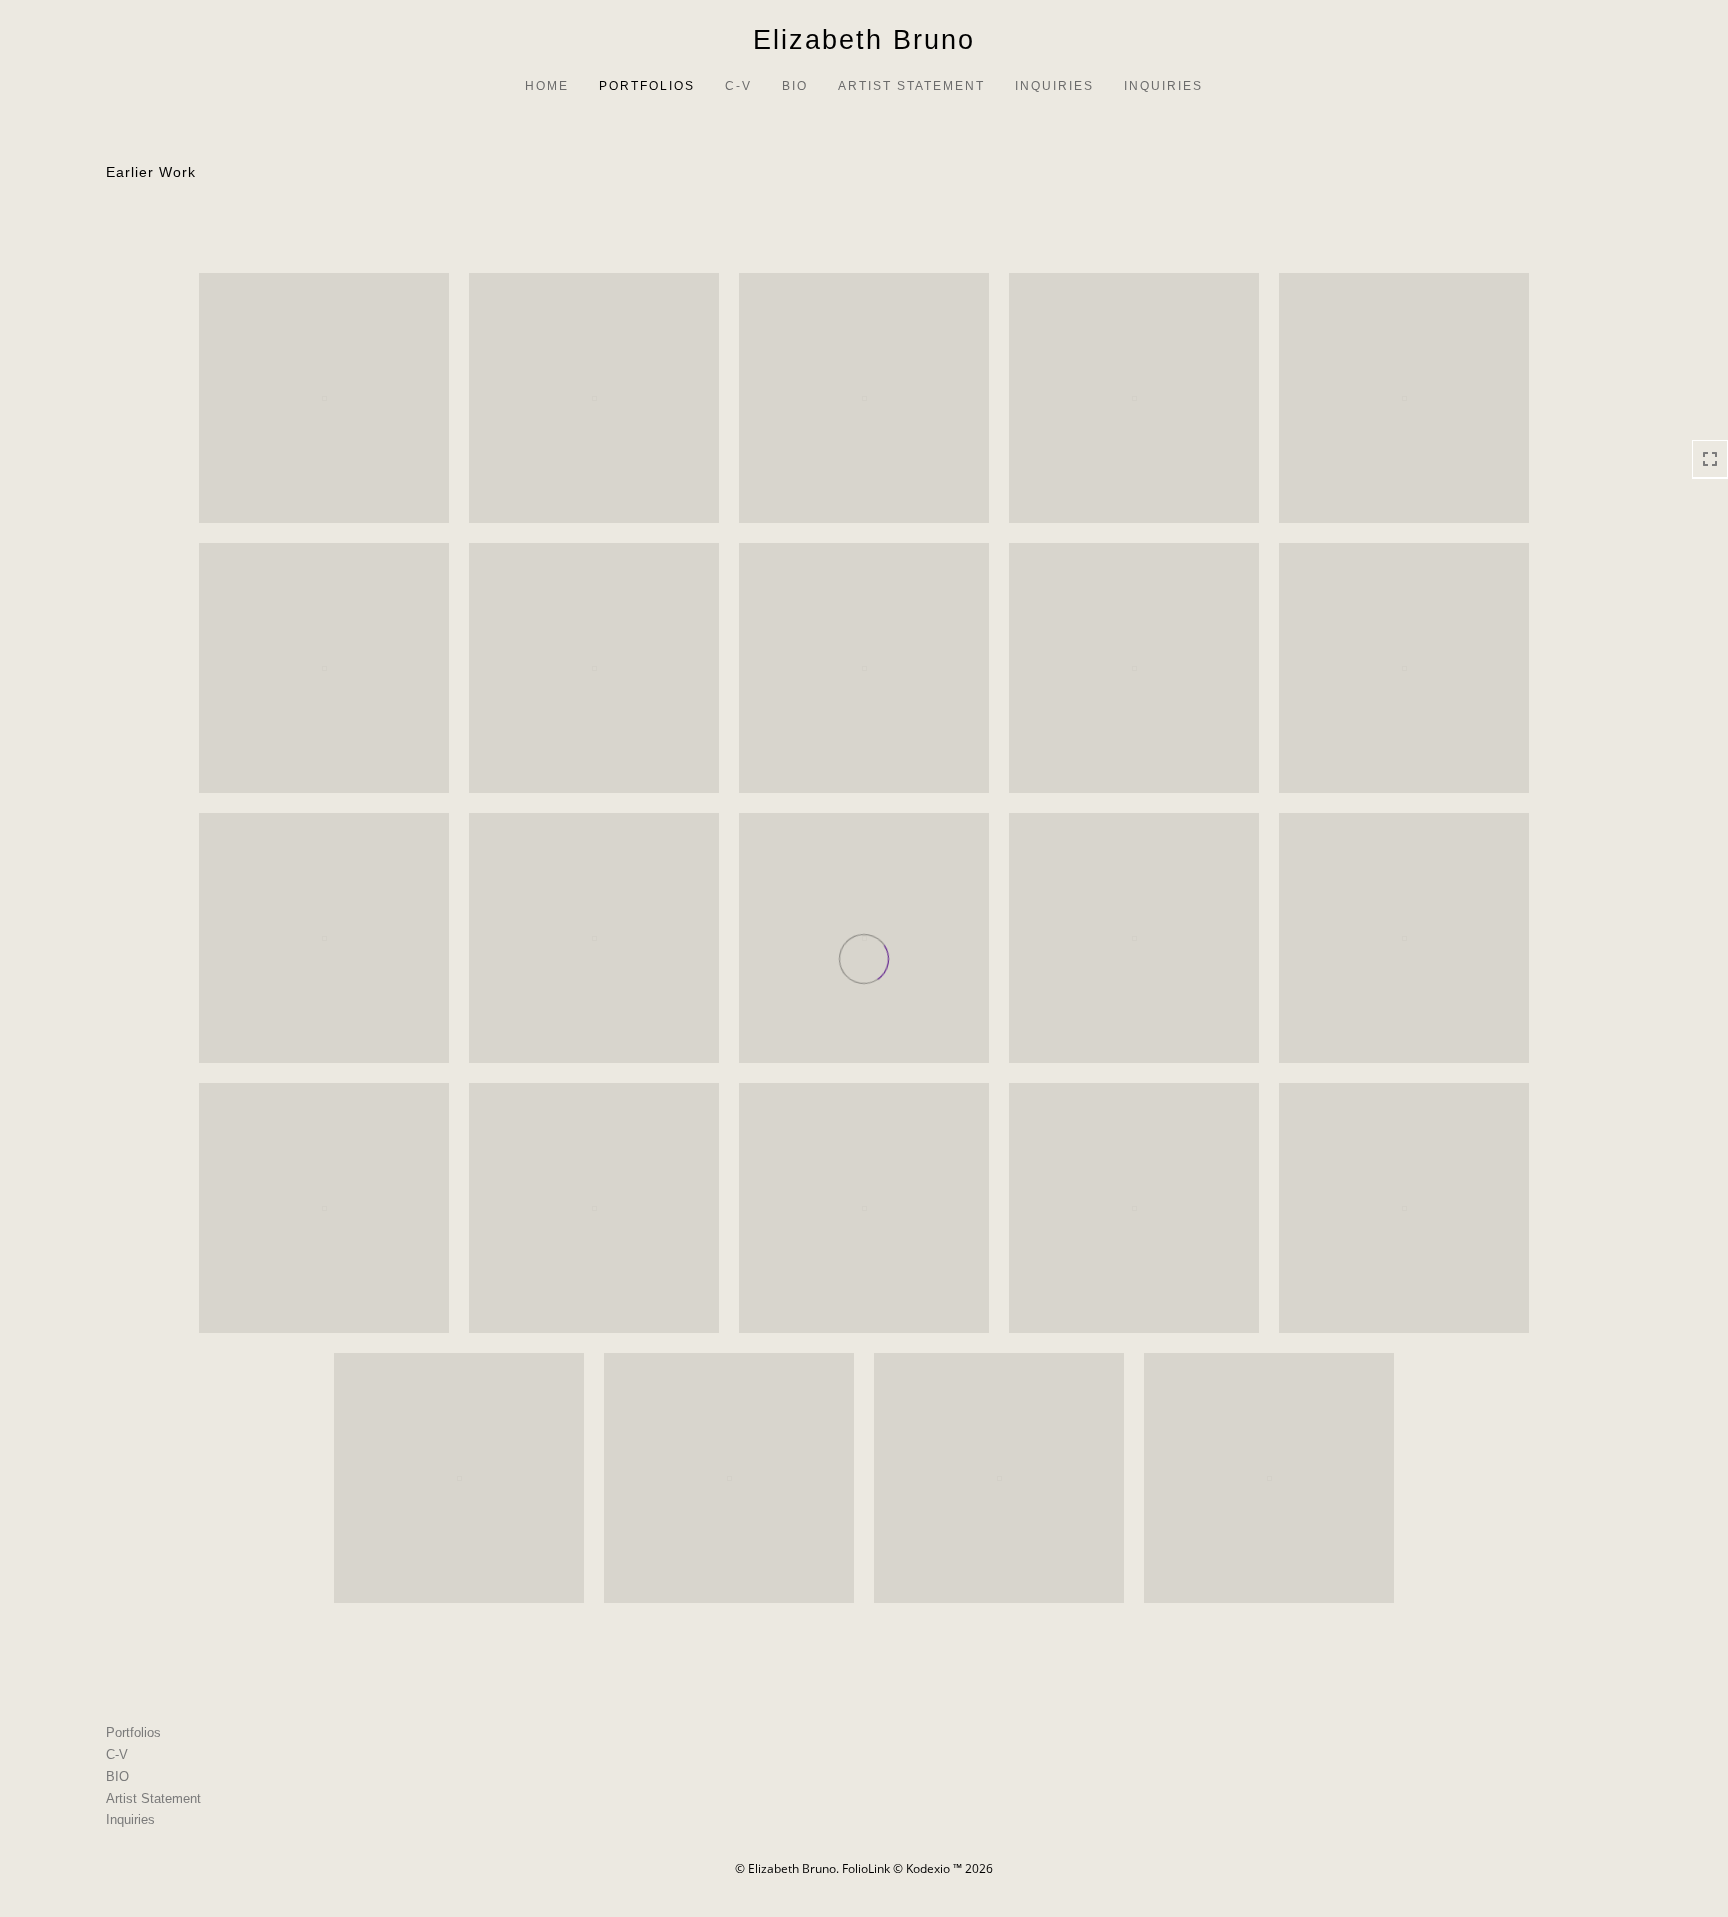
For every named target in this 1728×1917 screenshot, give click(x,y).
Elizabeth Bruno (864, 40)
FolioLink (866, 1868)
